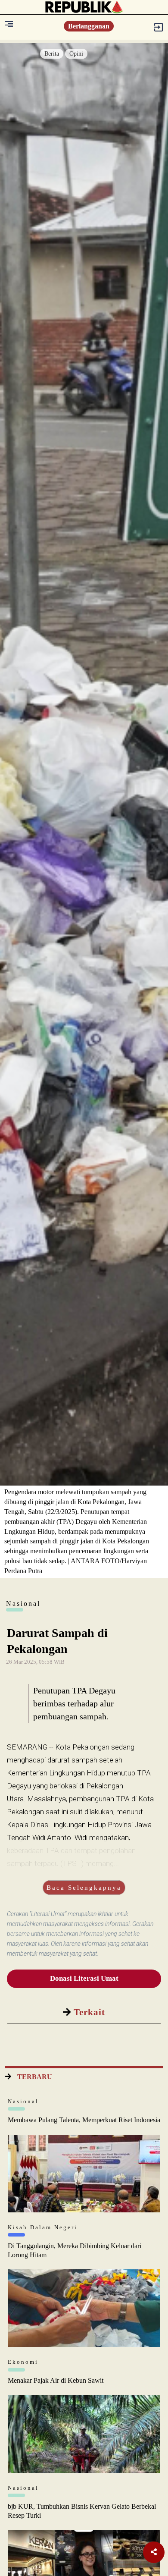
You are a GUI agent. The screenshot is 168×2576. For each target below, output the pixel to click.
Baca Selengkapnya (84, 1888)
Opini (76, 54)
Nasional (23, 2101)
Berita (52, 54)
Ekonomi (23, 2362)
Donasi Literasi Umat (84, 1978)
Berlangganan (89, 26)
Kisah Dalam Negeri (43, 2227)
